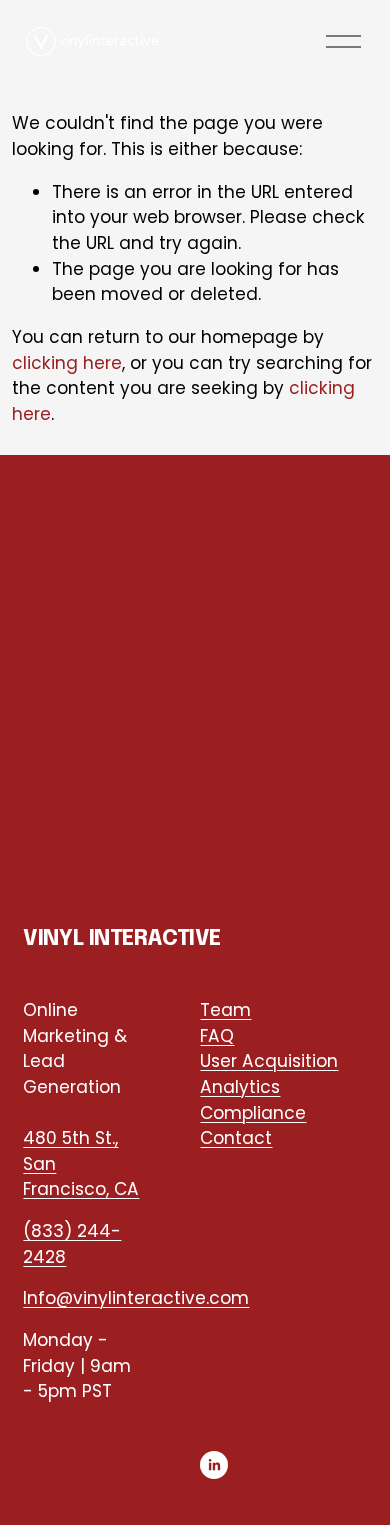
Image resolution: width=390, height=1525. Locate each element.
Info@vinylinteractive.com (136, 1298)
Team (225, 1010)
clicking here (67, 363)
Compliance (253, 1113)
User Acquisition (269, 1061)
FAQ (217, 1036)
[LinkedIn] (214, 1465)
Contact (236, 1138)
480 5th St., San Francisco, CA (81, 1163)
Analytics (240, 1087)
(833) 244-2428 (72, 1244)
